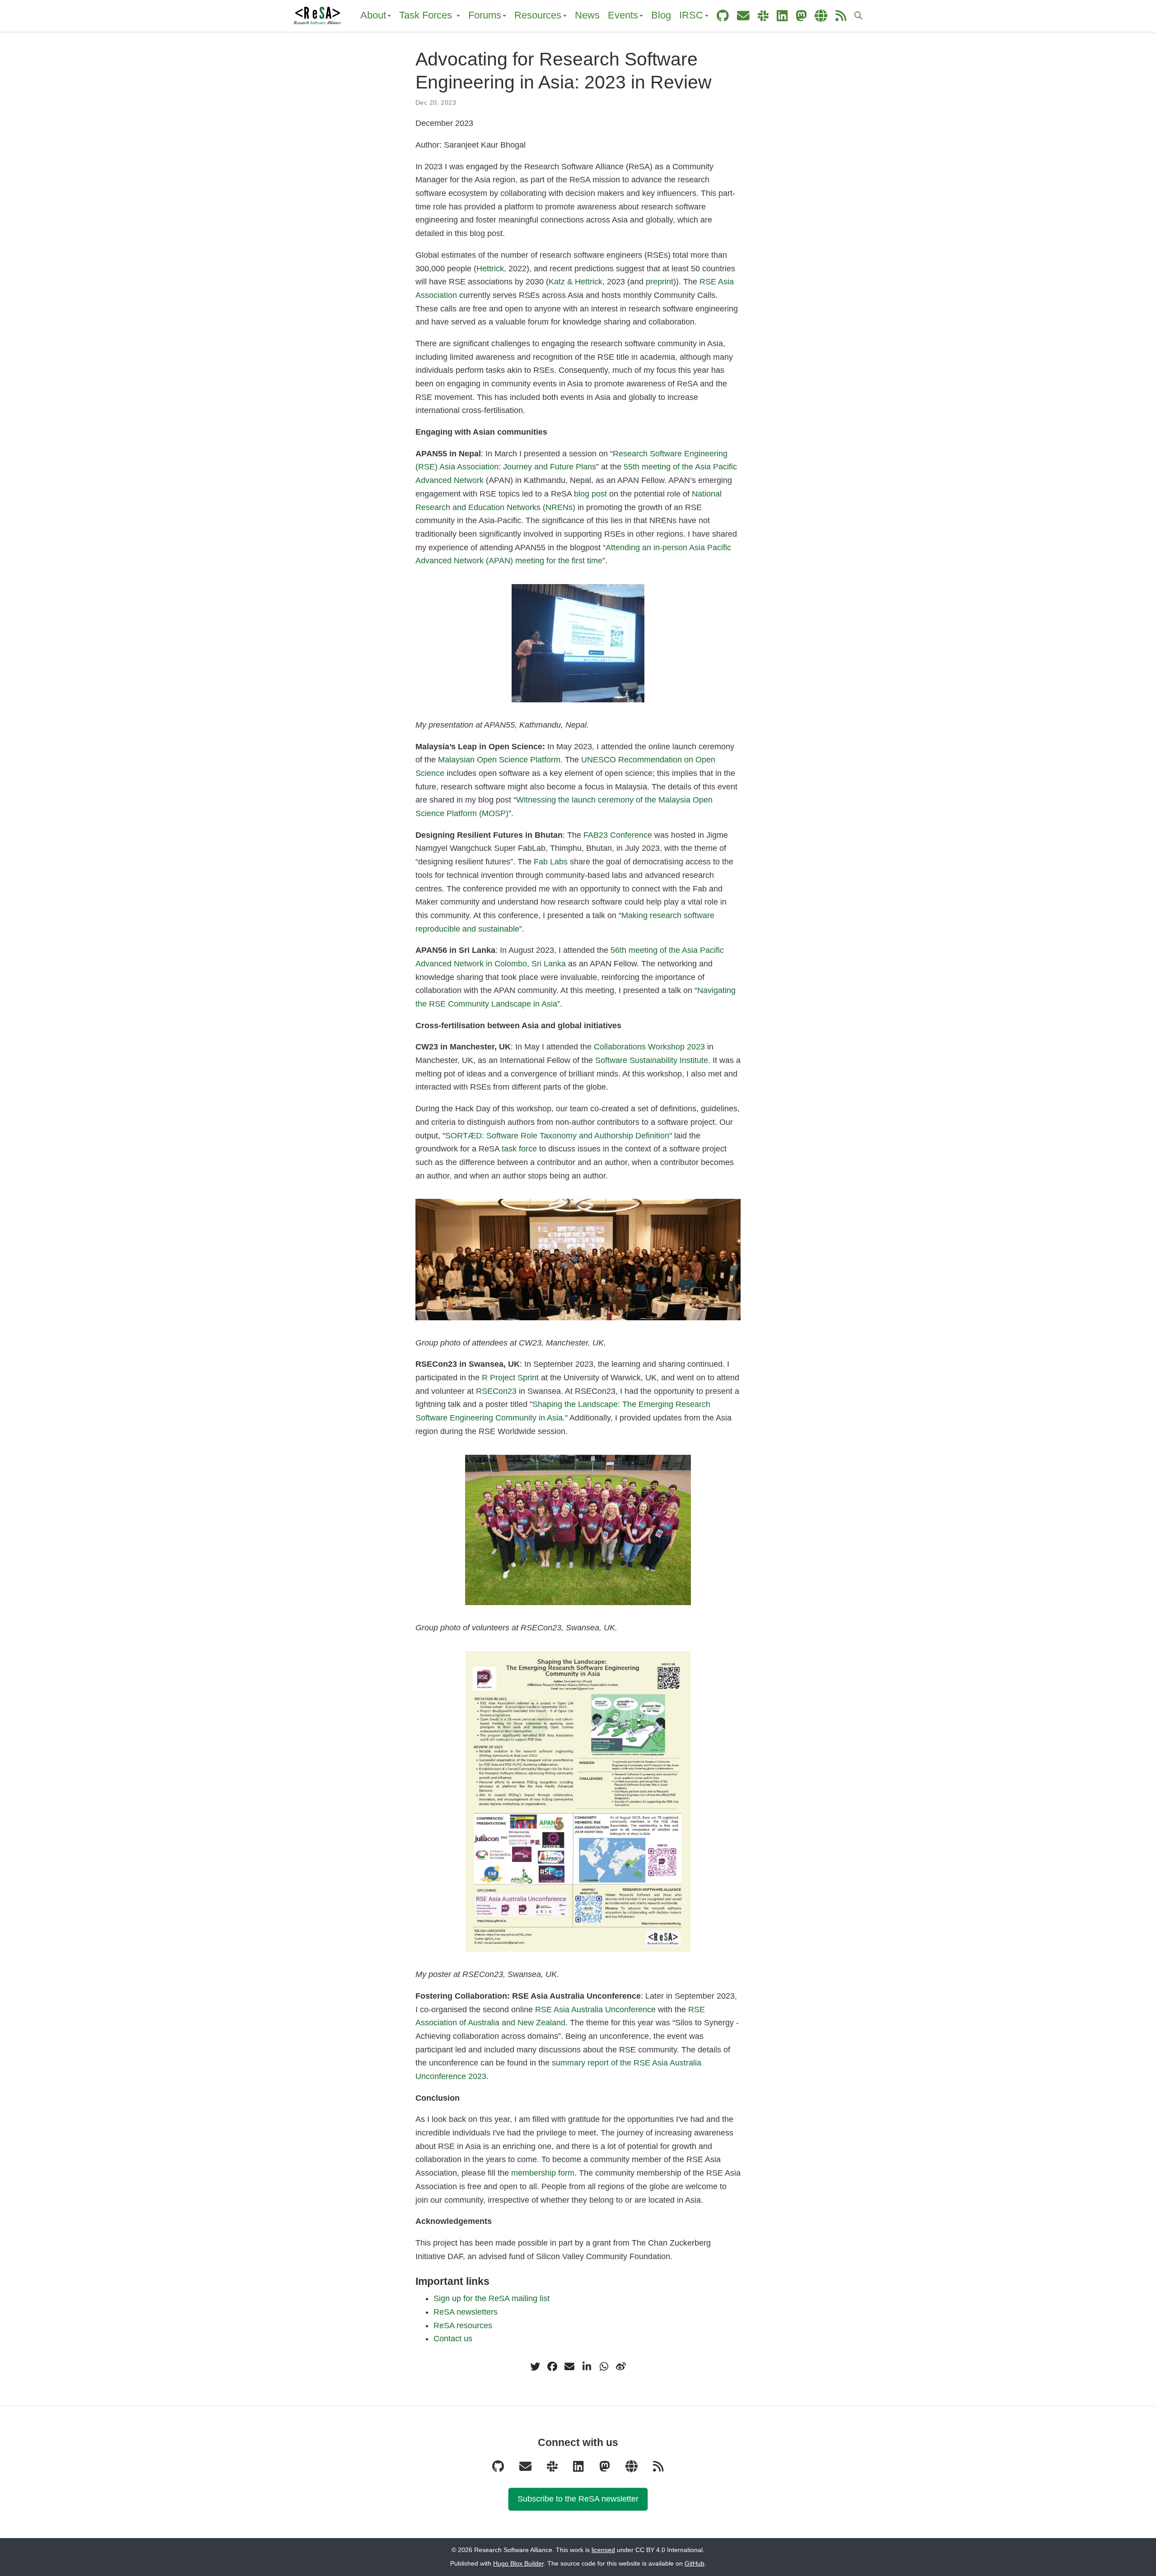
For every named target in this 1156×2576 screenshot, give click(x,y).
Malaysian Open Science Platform (499, 760)
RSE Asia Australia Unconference (595, 2010)
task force (519, 1149)
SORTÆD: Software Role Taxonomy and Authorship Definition (557, 1136)
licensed (603, 2550)
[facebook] (552, 2367)
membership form (543, 2173)
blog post (590, 494)
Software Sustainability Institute (652, 1060)
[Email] (526, 2469)
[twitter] (535, 2367)
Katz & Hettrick (576, 282)
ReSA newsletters (466, 2312)
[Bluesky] (632, 2469)
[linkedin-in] (587, 2367)
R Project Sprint (510, 1378)
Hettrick (490, 269)
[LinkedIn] (579, 2469)
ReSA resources (463, 2325)
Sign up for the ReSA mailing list (492, 2298)
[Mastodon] (606, 2469)
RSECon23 (496, 1391)
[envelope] (569, 2367)
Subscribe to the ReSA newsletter (578, 2499)
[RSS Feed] (658, 2469)
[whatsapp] (604, 2367)
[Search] (858, 16)
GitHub (695, 2564)
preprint (660, 282)
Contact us (453, 2339)
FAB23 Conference (618, 835)
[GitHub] (499, 2469)
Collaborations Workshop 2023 (649, 1047)
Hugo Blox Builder (518, 2564)
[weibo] (621, 2367)
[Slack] (553, 2469)
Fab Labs (551, 862)
